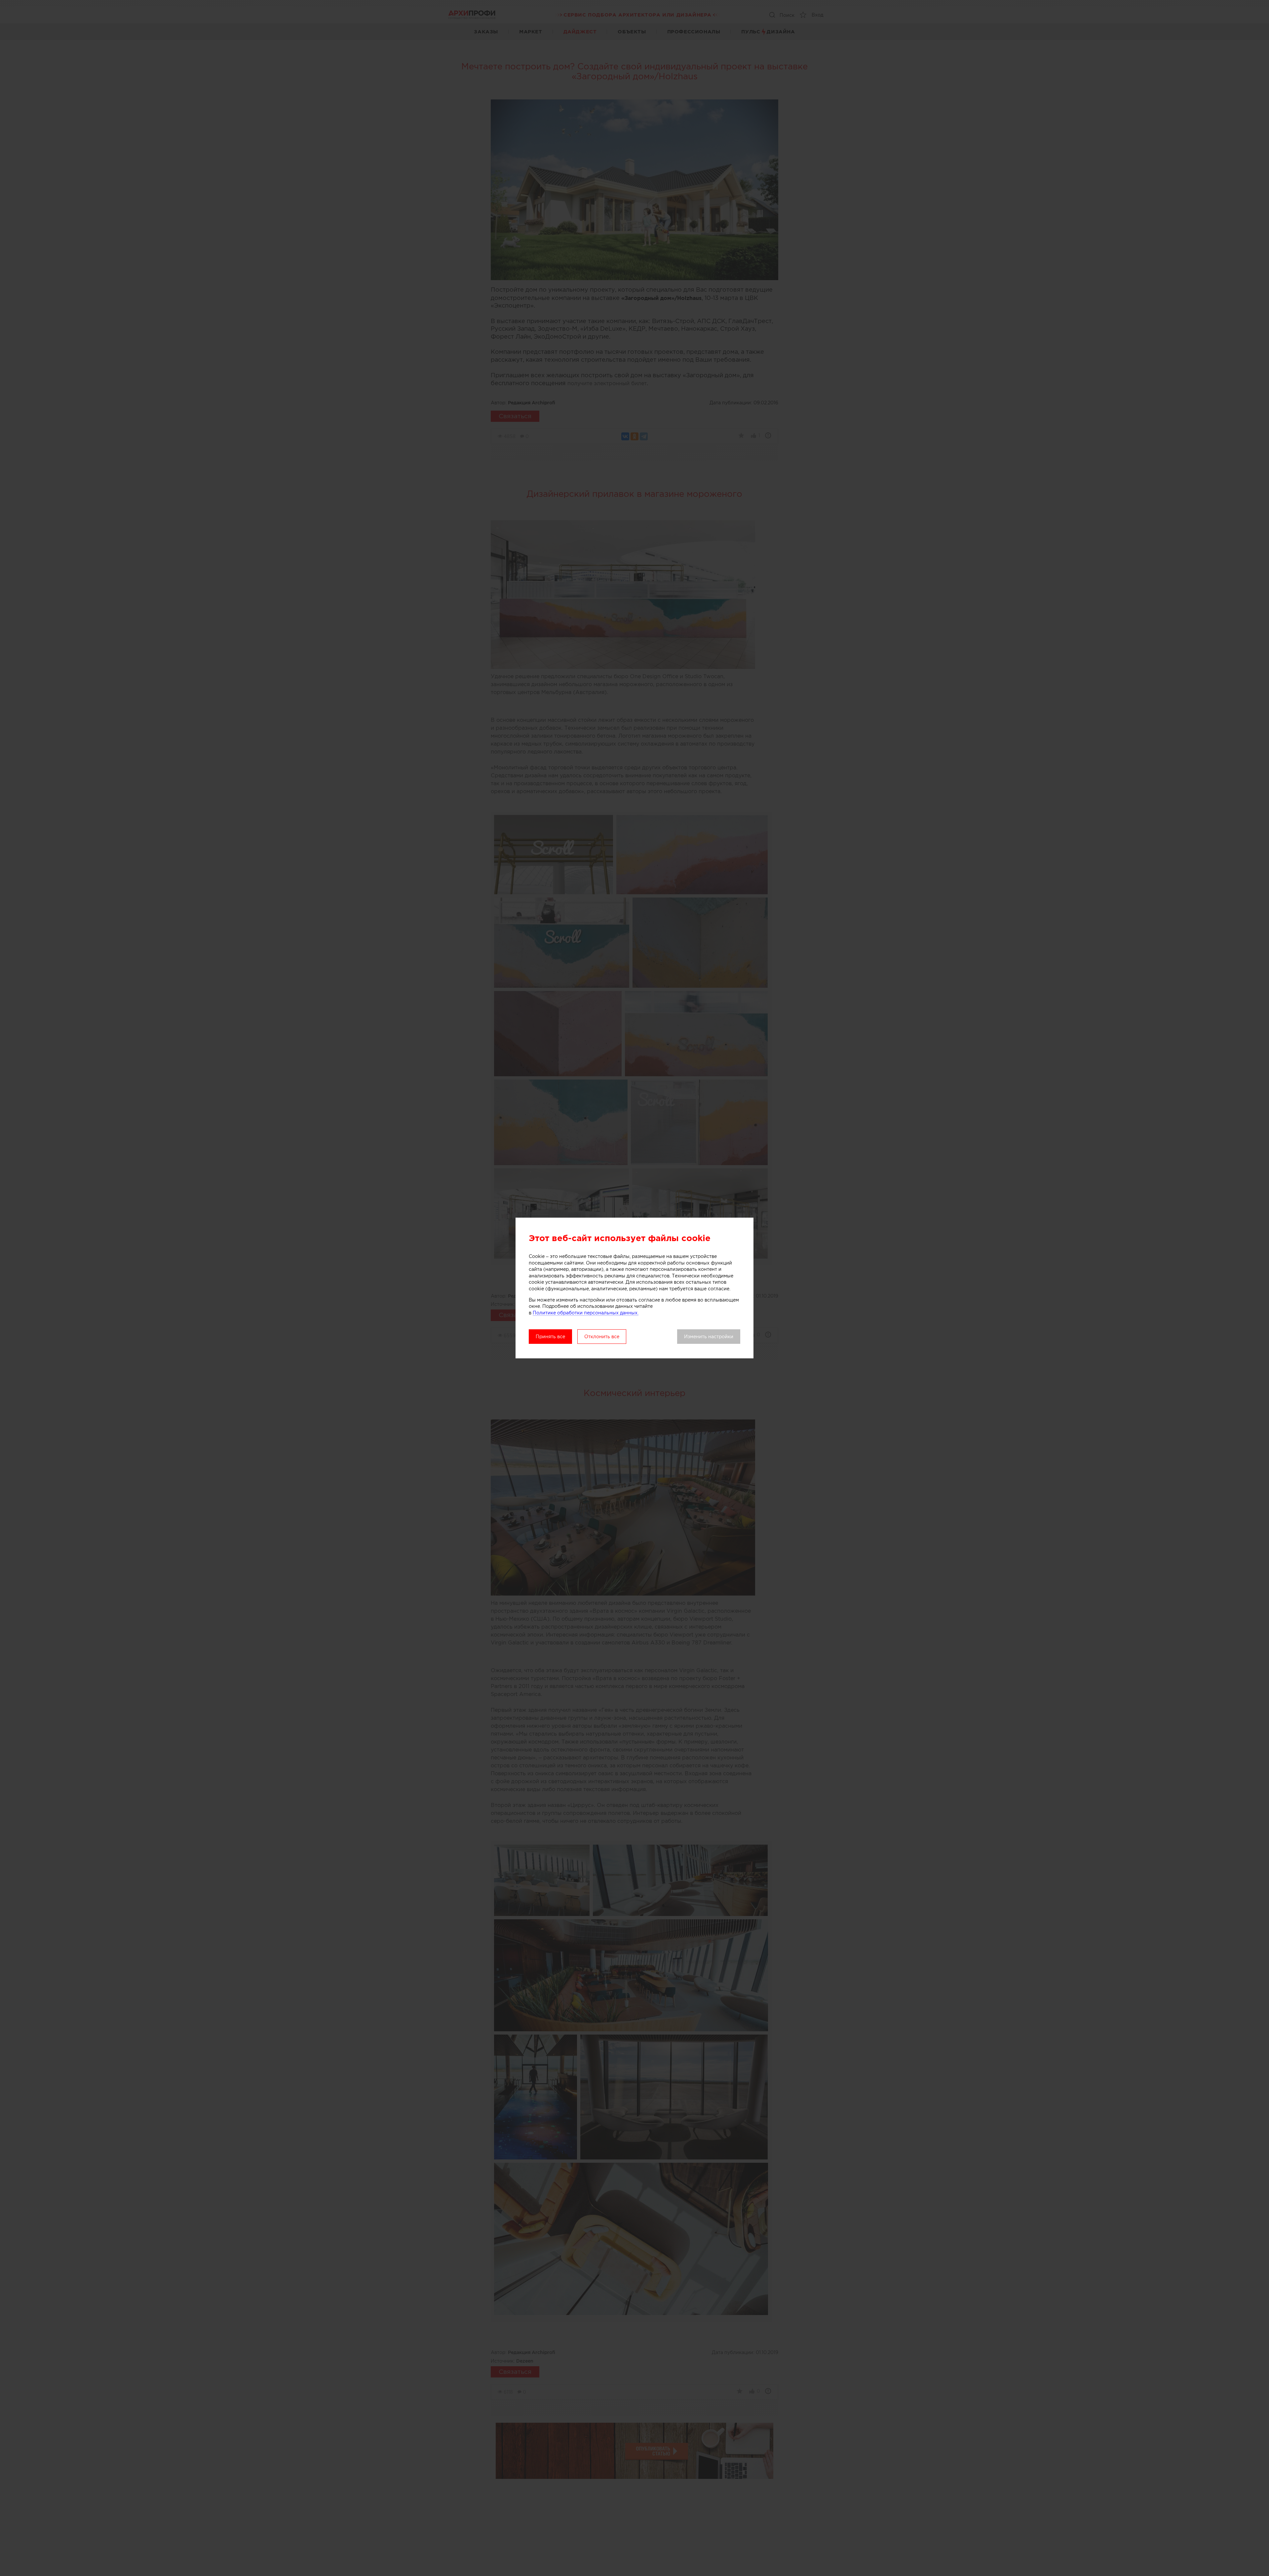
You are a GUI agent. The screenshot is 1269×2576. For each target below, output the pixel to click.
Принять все (550, 1337)
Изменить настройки (709, 1337)
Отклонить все (602, 1337)
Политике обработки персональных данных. (586, 1313)
